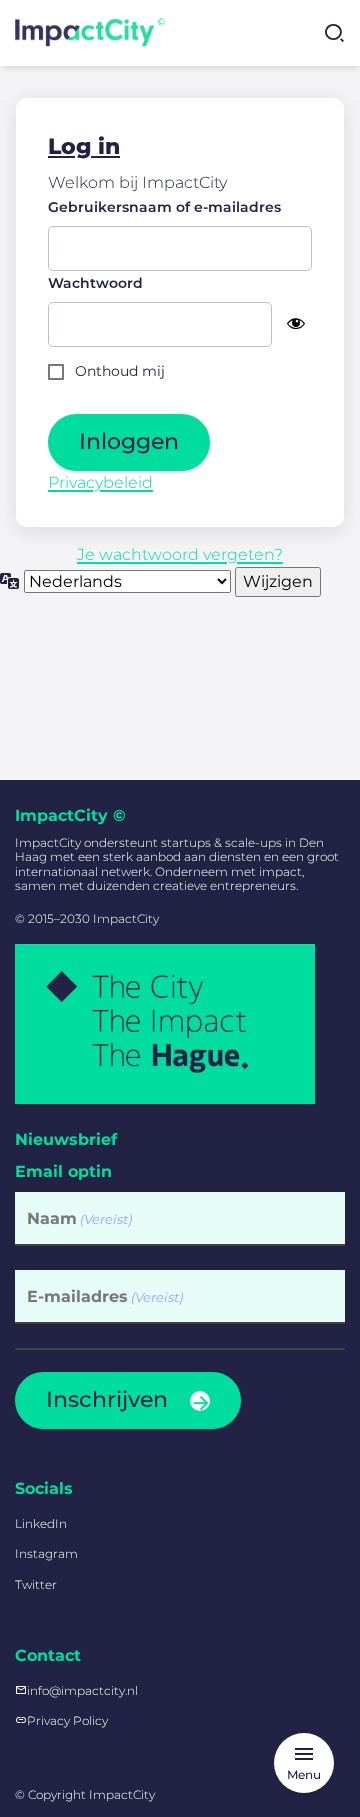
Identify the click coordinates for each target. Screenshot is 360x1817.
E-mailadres (105, 1296)
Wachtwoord (95, 283)
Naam (79, 1218)
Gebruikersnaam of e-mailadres (164, 207)
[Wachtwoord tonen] (296, 324)
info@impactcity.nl (82, 1690)
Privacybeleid (100, 482)
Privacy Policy (67, 1720)
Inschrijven (107, 1399)
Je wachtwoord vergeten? (180, 554)
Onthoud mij (120, 371)
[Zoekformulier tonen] (334, 33)
